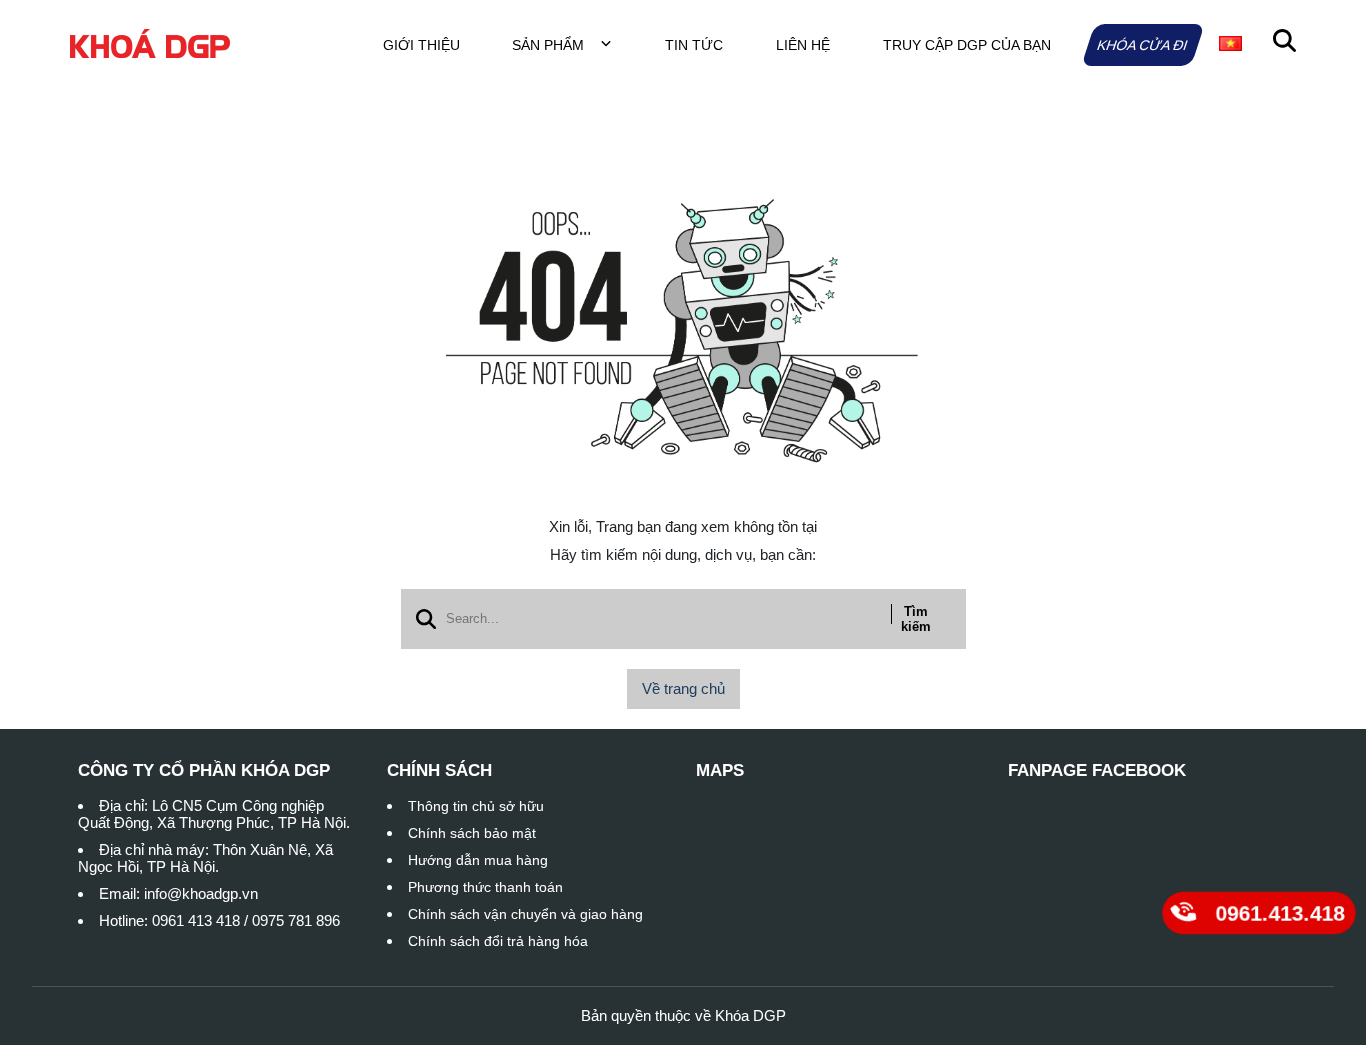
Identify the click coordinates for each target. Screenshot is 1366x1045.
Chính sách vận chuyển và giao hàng (525, 914)
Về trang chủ (683, 688)
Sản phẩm (550, 45)
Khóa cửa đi (1142, 45)
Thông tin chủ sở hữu (476, 806)
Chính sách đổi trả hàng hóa (498, 941)
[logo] (150, 44)
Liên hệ (803, 45)
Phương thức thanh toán (485, 887)
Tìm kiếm (916, 619)
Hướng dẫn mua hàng (478, 860)
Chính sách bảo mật (472, 833)
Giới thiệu (421, 45)
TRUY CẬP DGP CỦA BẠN (967, 45)
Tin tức (694, 45)
